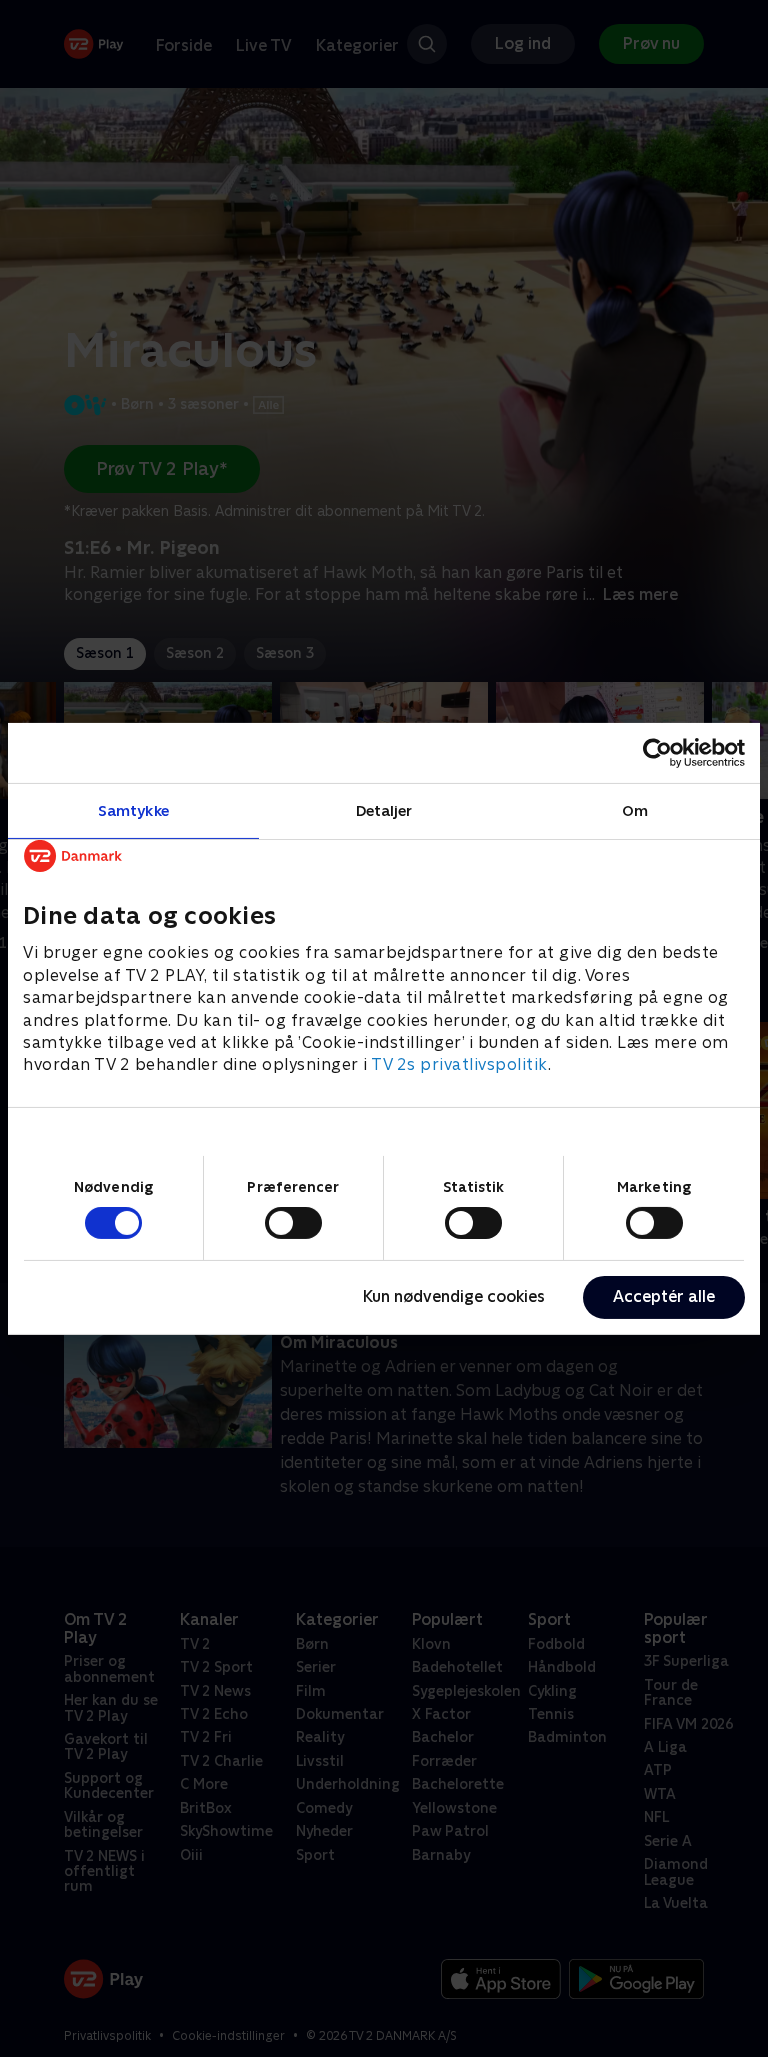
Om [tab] (635, 809)
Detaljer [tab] (384, 809)
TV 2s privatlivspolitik (459, 1064)
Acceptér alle (664, 1296)
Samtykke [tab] (133, 809)
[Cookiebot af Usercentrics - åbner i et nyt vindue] (657, 752)
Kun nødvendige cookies (454, 1296)
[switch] (293, 1223)
